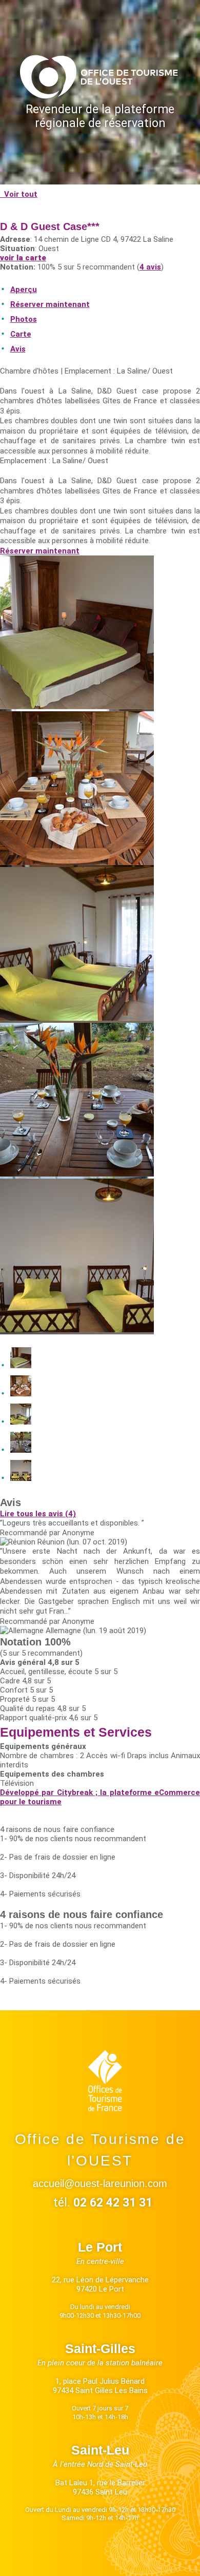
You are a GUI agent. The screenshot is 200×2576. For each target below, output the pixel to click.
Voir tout (20, 194)
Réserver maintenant (40, 551)
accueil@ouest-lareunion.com (100, 2183)
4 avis (150, 267)
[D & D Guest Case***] (77, 707)
